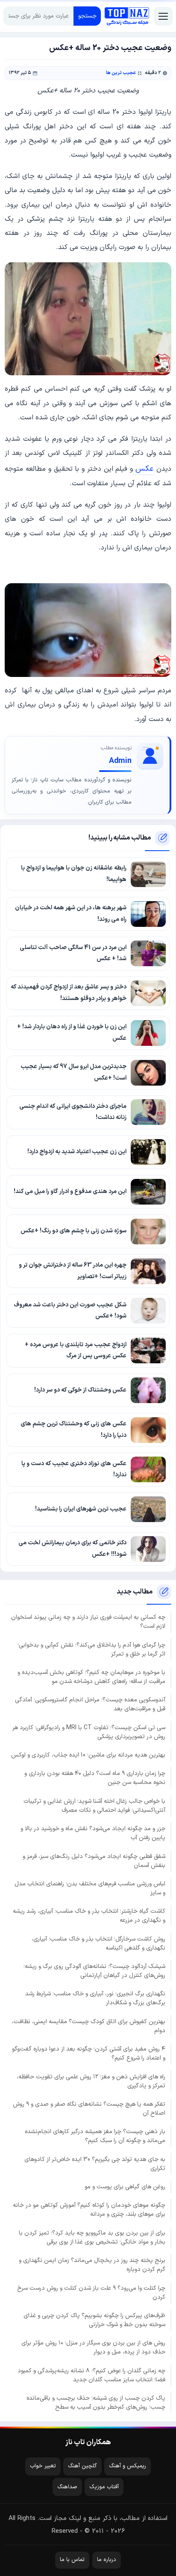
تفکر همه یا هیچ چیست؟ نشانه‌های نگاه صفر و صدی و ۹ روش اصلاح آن (89, 2109)
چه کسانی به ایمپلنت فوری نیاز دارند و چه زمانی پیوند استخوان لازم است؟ (88, 1622)
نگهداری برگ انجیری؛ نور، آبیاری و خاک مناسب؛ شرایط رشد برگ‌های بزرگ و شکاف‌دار (95, 1998)
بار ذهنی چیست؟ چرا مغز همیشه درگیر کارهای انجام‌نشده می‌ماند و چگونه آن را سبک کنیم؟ (95, 2136)
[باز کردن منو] (163, 16)
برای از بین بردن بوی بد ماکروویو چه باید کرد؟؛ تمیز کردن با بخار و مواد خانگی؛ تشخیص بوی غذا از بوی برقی (92, 2238)
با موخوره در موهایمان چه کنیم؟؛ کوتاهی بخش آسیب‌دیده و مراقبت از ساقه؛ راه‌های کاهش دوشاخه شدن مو (91, 1677)
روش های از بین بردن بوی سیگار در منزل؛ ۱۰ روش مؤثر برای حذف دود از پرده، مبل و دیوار (93, 2347)
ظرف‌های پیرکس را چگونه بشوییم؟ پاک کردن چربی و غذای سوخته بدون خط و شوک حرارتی (94, 2320)
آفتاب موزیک (104, 2487)
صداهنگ (67, 2487)
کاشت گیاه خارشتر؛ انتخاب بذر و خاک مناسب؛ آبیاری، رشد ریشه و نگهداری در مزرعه (89, 1916)
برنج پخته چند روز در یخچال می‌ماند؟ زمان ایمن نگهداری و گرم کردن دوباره (92, 2265)
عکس (143, 469)
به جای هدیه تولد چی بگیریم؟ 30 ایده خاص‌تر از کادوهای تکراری (95, 2164)
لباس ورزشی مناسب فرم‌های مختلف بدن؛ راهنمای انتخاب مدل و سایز (90, 1888)
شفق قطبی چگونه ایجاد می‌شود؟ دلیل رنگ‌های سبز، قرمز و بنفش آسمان (94, 1861)
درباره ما (107, 2560)
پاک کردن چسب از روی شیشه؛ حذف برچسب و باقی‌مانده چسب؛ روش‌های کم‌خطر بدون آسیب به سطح (96, 2403)
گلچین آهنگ (82, 2466)
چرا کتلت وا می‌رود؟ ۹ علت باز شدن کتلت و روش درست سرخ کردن (91, 2293)
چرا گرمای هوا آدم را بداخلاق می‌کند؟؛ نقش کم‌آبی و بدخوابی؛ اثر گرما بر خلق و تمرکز (91, 1650)
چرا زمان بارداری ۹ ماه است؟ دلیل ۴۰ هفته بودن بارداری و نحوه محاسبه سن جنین (95, 1778)
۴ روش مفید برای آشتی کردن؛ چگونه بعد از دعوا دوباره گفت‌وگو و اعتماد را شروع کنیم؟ (89, 2054)
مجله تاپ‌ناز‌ (127, 16)
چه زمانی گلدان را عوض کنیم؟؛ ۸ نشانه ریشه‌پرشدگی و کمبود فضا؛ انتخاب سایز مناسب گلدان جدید (91, 2375)
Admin (120, 761)
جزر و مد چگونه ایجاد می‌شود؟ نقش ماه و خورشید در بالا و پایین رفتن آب (93, 1833)
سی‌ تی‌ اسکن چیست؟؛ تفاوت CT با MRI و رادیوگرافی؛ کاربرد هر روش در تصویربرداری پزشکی (89, 1732)
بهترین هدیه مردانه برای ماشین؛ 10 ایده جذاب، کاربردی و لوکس (88, 1755)
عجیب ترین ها (121, 73)
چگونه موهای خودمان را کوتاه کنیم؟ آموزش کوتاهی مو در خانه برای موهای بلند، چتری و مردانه (89, 2210)
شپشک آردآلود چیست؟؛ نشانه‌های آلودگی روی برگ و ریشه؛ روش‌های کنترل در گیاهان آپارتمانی (94, 1971)
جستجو (87, 16)
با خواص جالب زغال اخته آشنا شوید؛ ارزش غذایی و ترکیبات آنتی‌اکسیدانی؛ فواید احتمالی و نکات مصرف (94, 1806)
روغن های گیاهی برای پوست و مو (125, 2187)
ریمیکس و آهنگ (128, 2466)
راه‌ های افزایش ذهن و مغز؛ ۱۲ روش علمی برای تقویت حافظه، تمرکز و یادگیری (91, 2081)
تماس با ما (72, 2560)
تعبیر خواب (43, 2466)
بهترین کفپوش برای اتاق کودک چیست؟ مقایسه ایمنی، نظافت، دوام (89, 2026)
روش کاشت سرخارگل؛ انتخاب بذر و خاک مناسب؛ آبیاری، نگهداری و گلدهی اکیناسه (98, 1944)
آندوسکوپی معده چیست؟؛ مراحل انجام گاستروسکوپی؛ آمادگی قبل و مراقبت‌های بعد (90, 1704)
